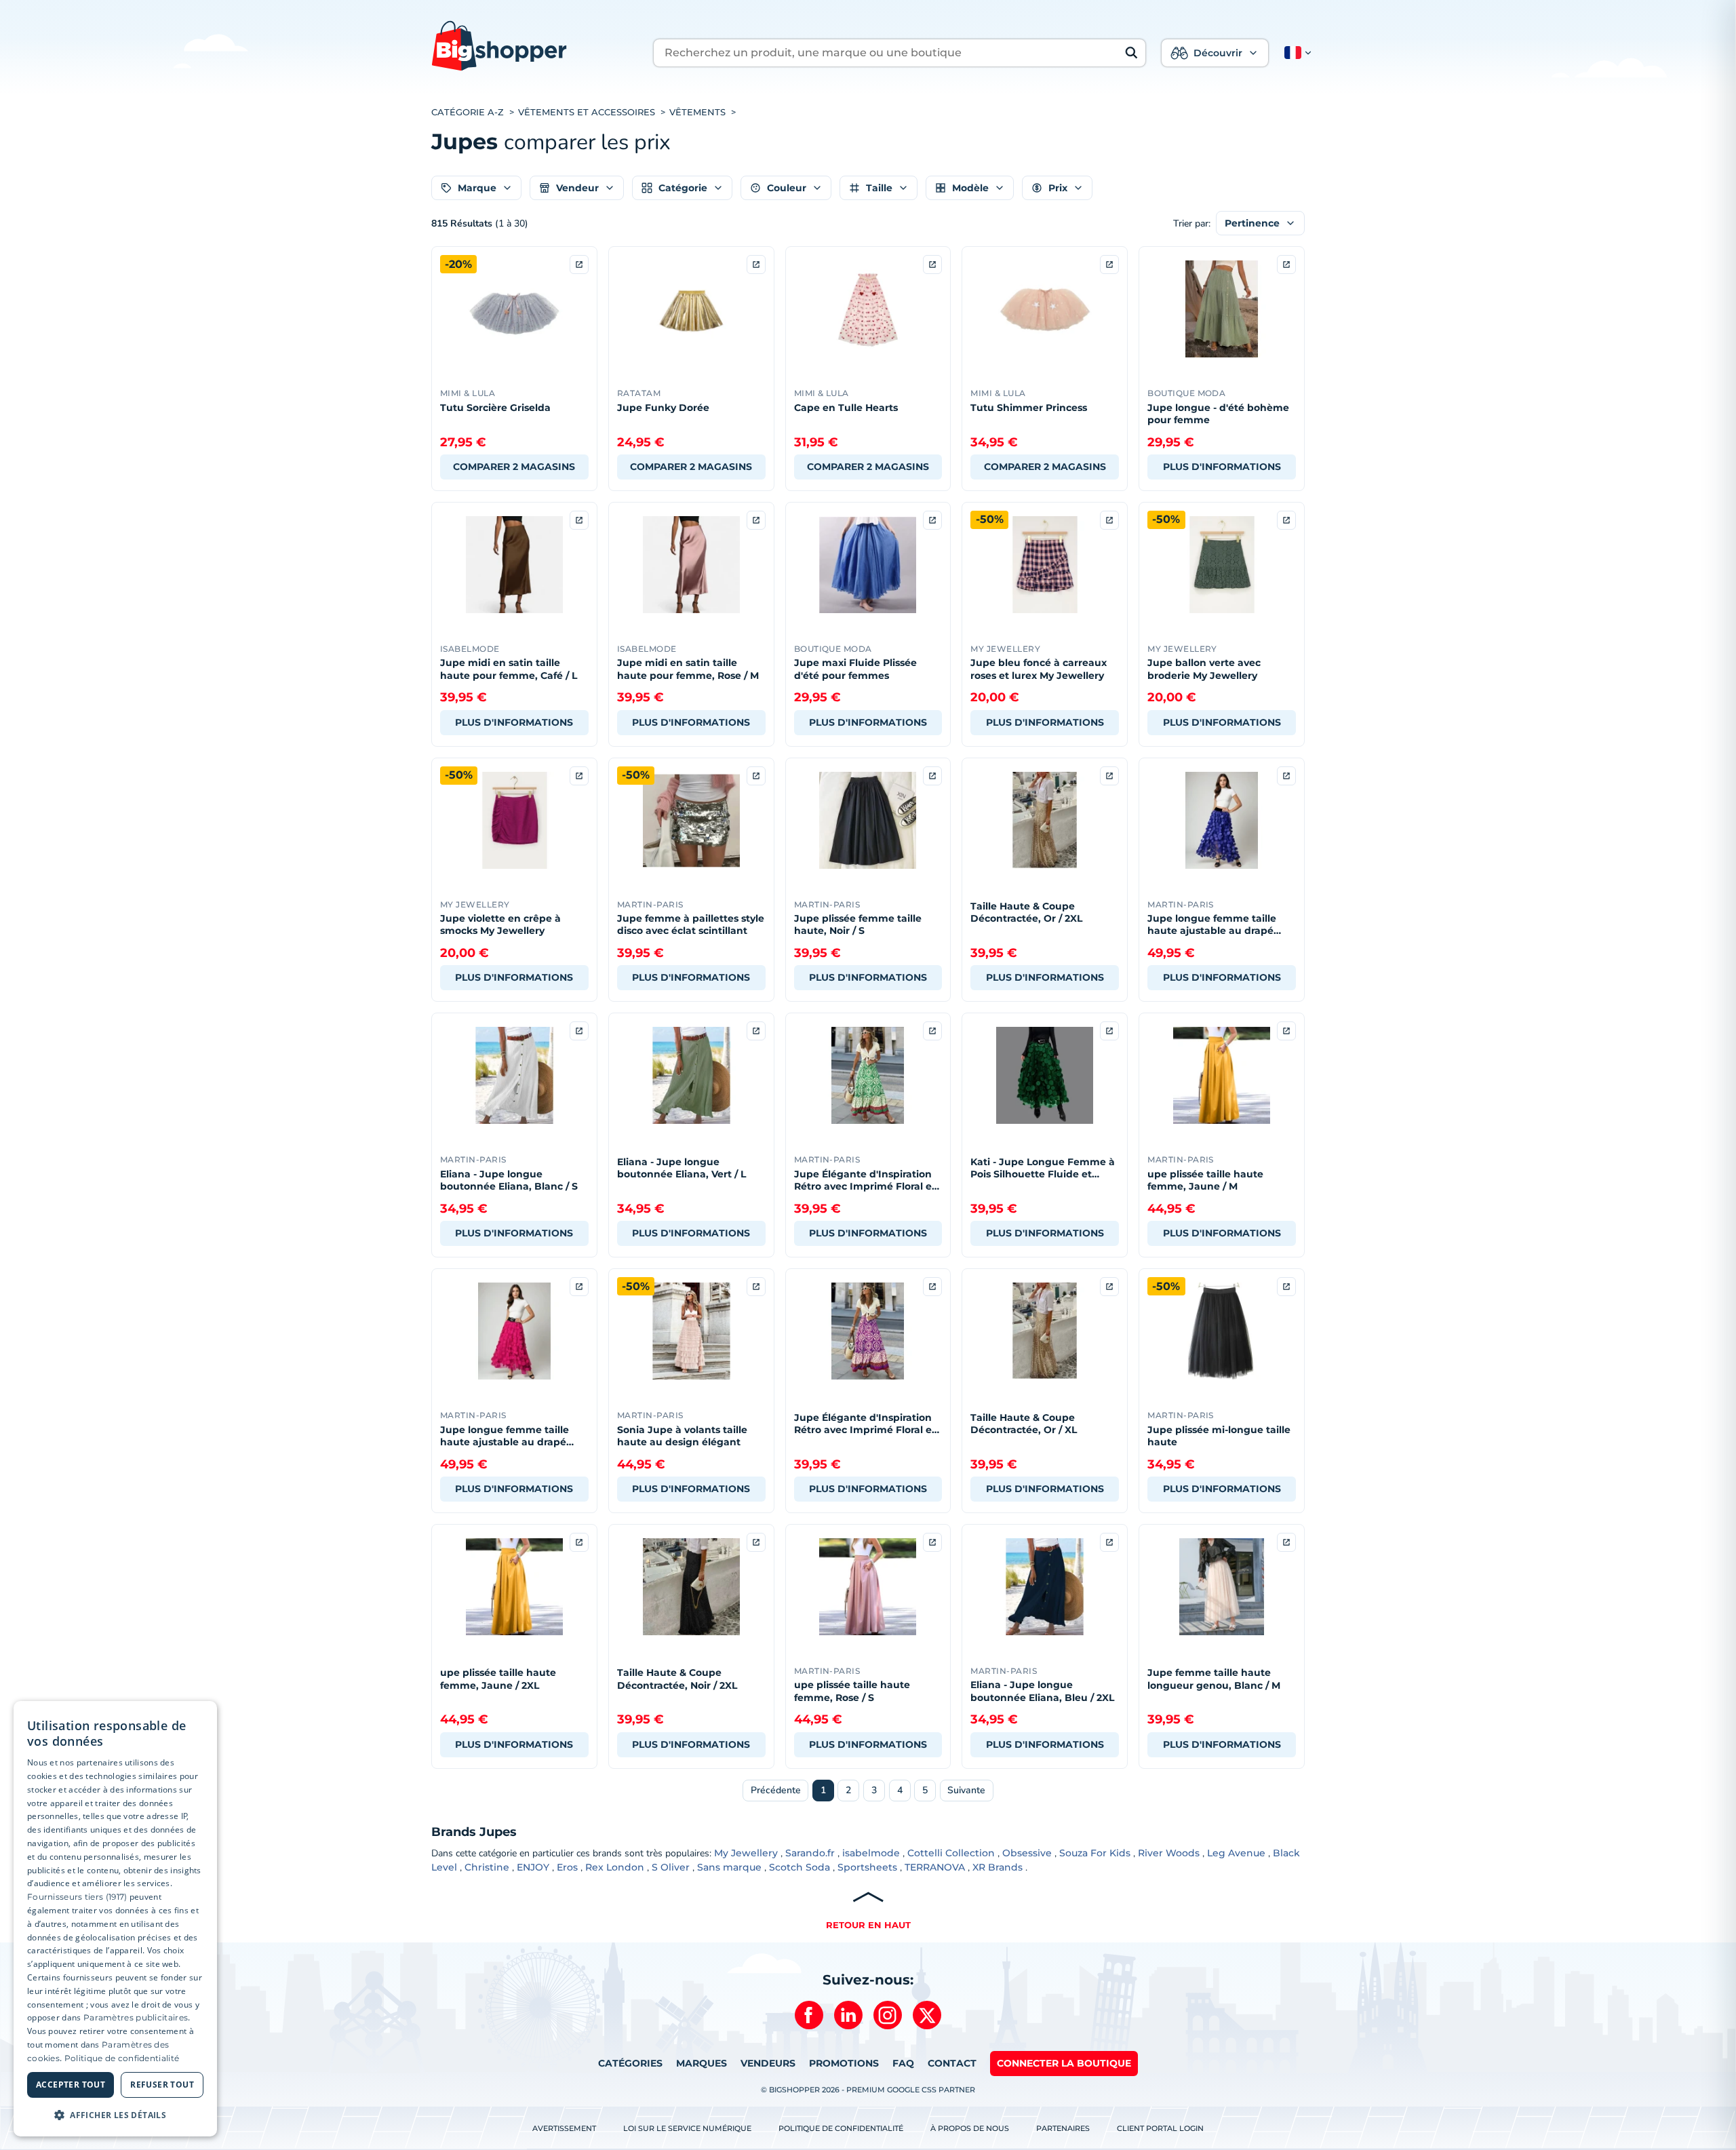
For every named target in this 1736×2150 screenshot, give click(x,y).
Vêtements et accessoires (587, 112)
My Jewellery (746, 1853)
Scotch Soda (800, 1867)
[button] (1295, 53)
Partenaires (1063, 2128)
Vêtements (697, 112)
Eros (567, 1867)
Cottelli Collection (951, 1853)
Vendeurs (768, 2063)
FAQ (903, 2063)
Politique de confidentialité (841, 2128)
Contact (952, 2063)
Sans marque (729, 1867)
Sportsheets (867, 1867)
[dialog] (115, 1919)
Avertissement (564, 2128)
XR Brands (998, 1867)
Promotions (844, 2063)
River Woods (1169, 1853)
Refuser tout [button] (162, 2085)
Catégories (630, 2063)
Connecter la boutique (1064, 2063)
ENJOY (533, 1867)
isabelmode (871, 1853)
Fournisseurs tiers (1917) (77, 1897)
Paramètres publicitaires (136, 2017)
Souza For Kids (1095, 1853)
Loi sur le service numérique (687, 2128)
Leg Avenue (1236, 1853)
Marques (702, 2063)
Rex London (615, 1867)
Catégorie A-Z (468, 112)
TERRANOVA (935, 1867)
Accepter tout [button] (71, 2085)
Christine (487, 1867)
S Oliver (671, 1867)
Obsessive (1027, 1853)
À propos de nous (970, 2128)
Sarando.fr (810, 1853)
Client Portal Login (1160, 2128)
